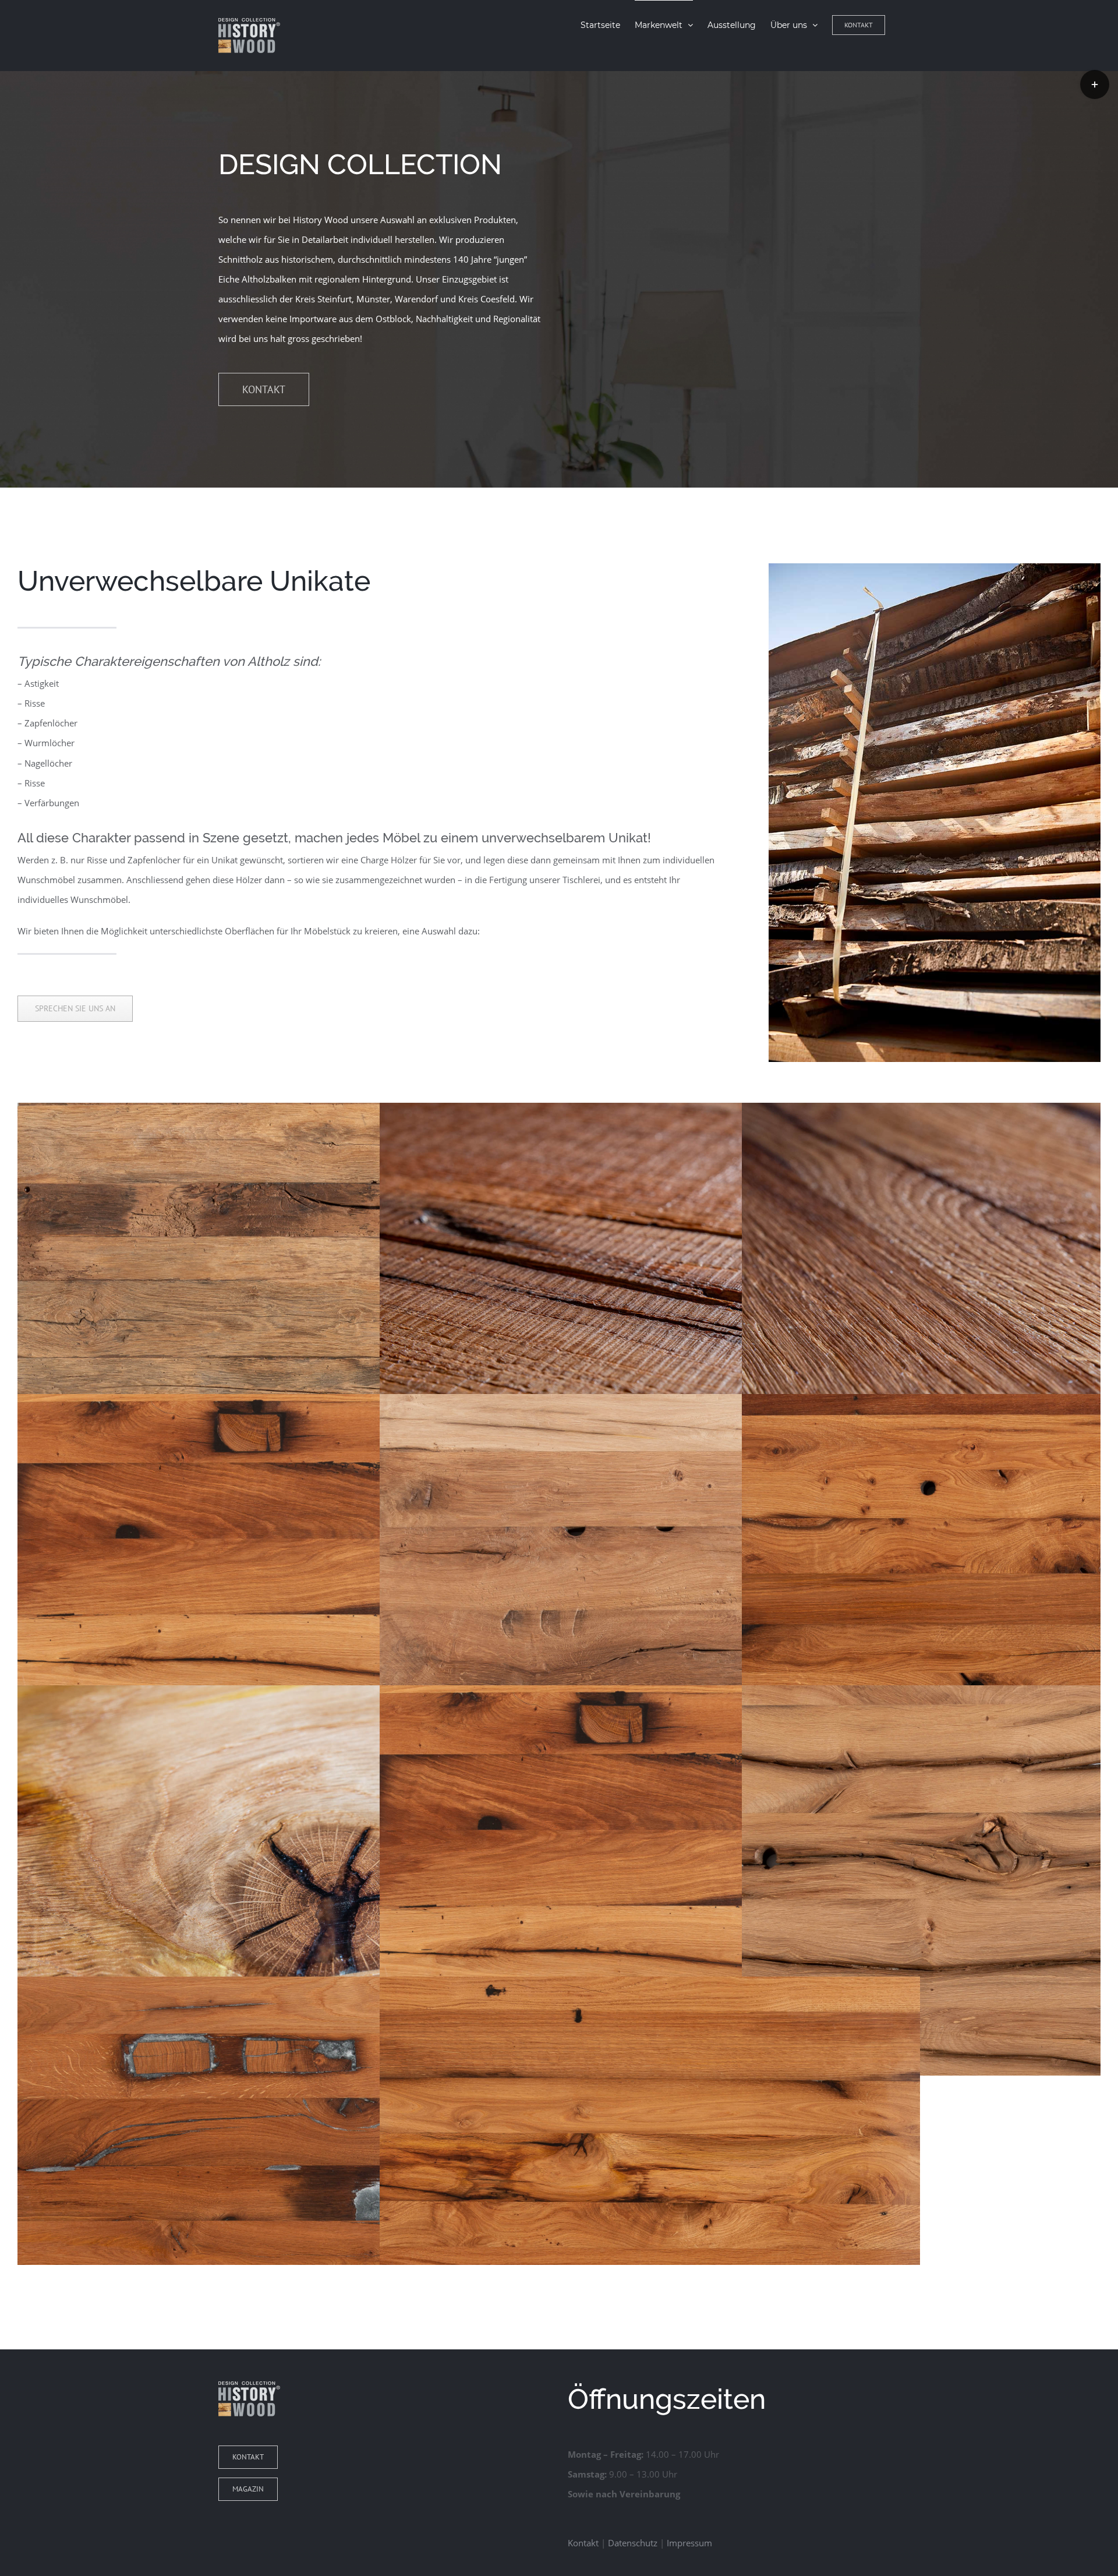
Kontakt (583, 2543)
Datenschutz (633, 2543)
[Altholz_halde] (935, 573)
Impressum (689, 2543)
